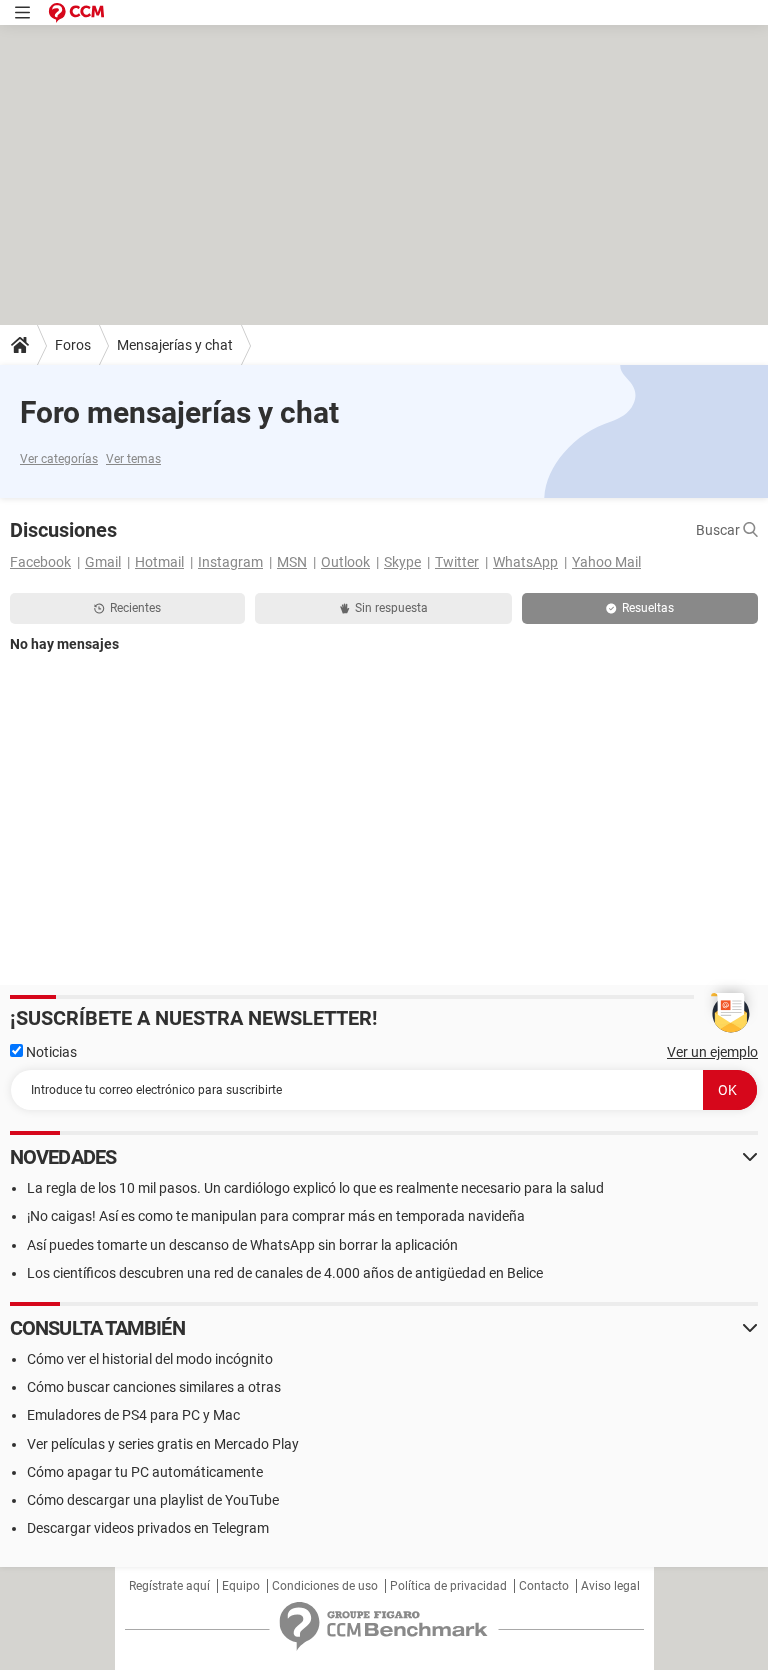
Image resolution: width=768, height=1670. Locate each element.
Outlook (345, 562)
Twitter (457, 562)
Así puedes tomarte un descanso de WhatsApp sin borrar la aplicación (242, 1245)
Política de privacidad (448, 1586)
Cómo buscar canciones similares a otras (154, 1387)
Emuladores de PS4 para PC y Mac (133, 1415)
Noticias (50, 1052)
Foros (73, 345)
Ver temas (133, 459)
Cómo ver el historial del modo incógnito (150, 1359)
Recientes (135, 608)
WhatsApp (525, 562)
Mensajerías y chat (175, 345)
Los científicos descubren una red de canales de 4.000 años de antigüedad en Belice (285, 1273)
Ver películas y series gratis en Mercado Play (163, 1444)
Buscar (719, 530)
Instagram (230, 562)
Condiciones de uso (325, 1586)
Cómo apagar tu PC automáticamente (145, 1472)
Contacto (544, 1586)
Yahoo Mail (606, 562)
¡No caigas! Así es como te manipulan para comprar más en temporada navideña (276, 1216)
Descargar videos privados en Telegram (148, 1528)
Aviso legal (610, 1586)
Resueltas (648, 608)
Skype (402, 562)
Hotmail (159, 562)
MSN (292, 562)
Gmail (103, 562)
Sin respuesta (391, 608)
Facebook (40, 562)
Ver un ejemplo (712, 1052)
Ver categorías (59, 459)
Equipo (241, 1586)
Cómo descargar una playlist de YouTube (153, 1500)
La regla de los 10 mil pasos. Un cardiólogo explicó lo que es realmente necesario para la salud (315, 1188)
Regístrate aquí (169, 1586)
